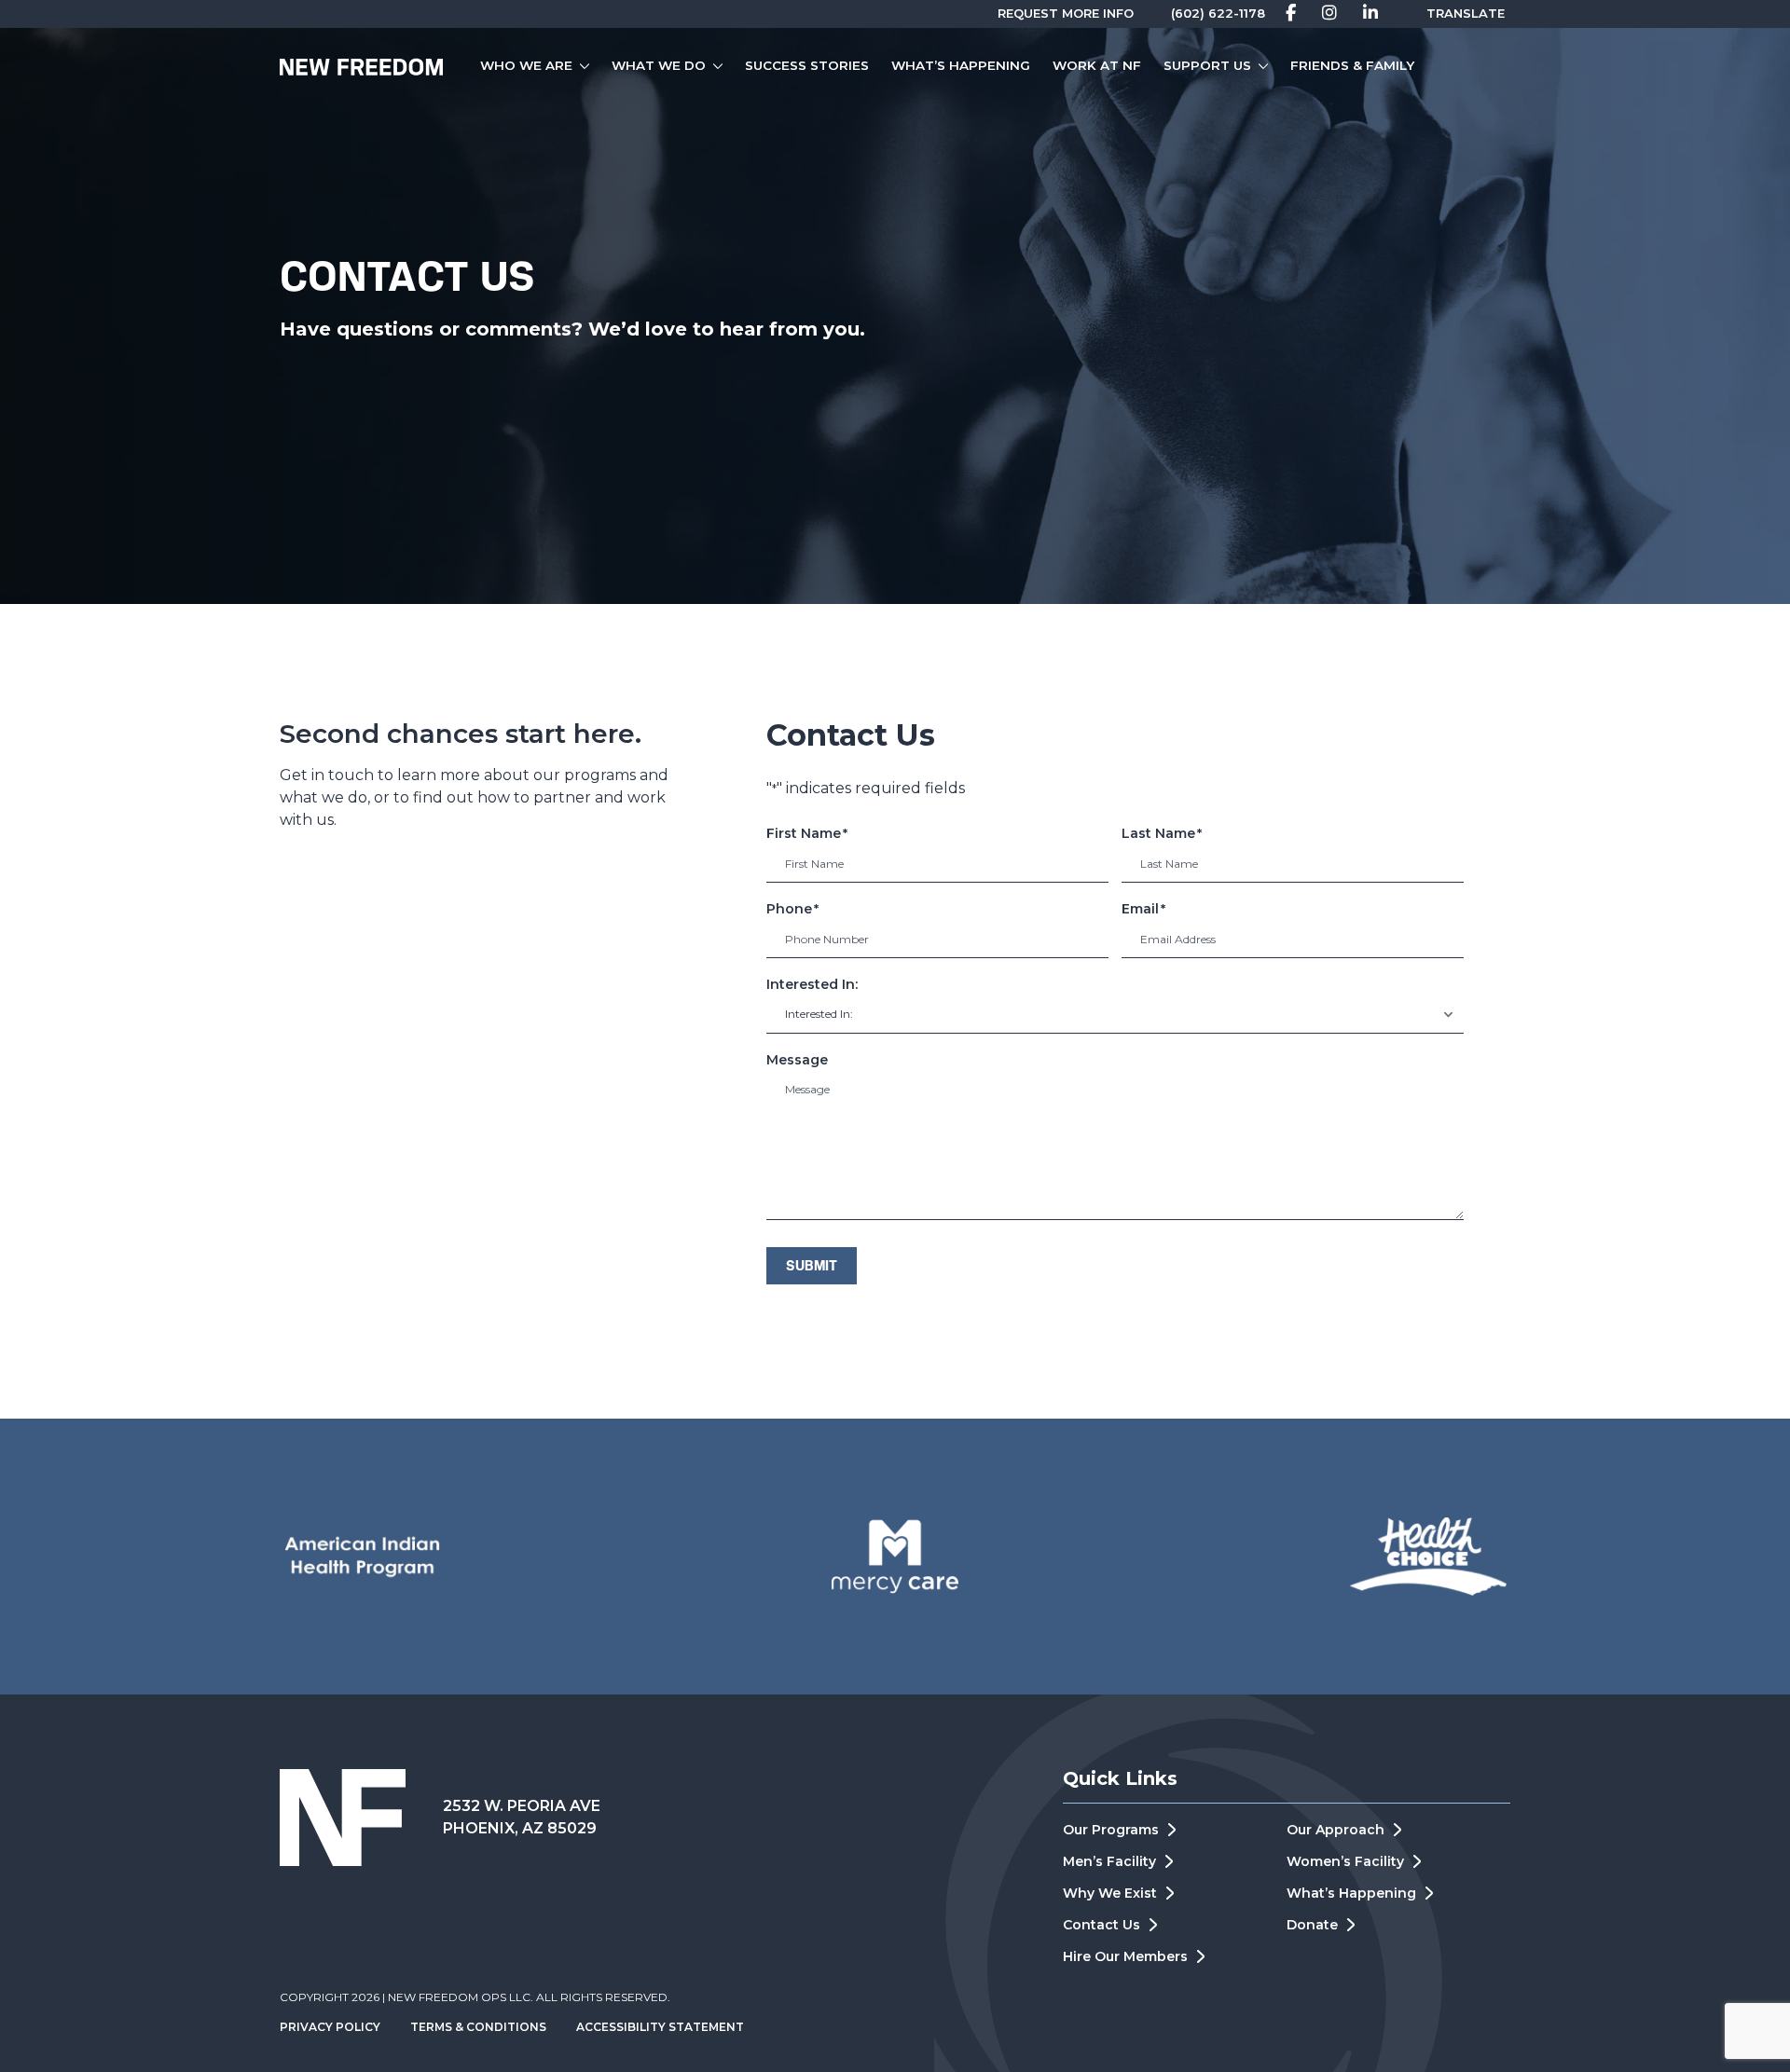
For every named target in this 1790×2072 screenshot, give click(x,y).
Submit (812, 1267)
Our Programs (1111, 1830)
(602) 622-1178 (1218, 13)
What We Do (659, 65)
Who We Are (526, 65)
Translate (1466, 13)
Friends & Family (1352, 65)
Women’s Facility (1345, 1861)
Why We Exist (1110, 1893)
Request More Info (1066, 13)
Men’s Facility (1109, 1861)
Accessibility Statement (660, 2027)
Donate (1312, 1925)
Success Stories (807, 65)
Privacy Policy (330, 2027)
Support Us (1207, 65)
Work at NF (1097, 65)
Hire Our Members (1125, 1956)
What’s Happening (961, 65)
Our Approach (1336, 1830)
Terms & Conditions (478, 2027)
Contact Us (1102, 1925)
